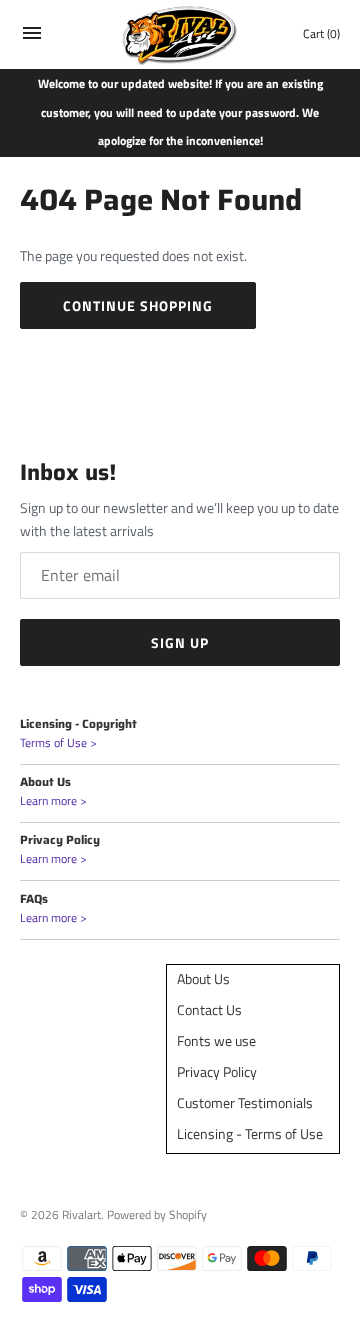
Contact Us (209, 1009)
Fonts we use (216, 1040)
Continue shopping (138, 305)
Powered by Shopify (157, 1215)
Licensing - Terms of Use (250, 1133)
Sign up (180, 642)
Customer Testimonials (245, 1102)
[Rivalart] (180, 34)
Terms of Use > (58, 743)
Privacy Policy (217, 1071)
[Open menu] (32, 37)
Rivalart (81, 1215)
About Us (203, 978)
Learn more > (53, 801)
